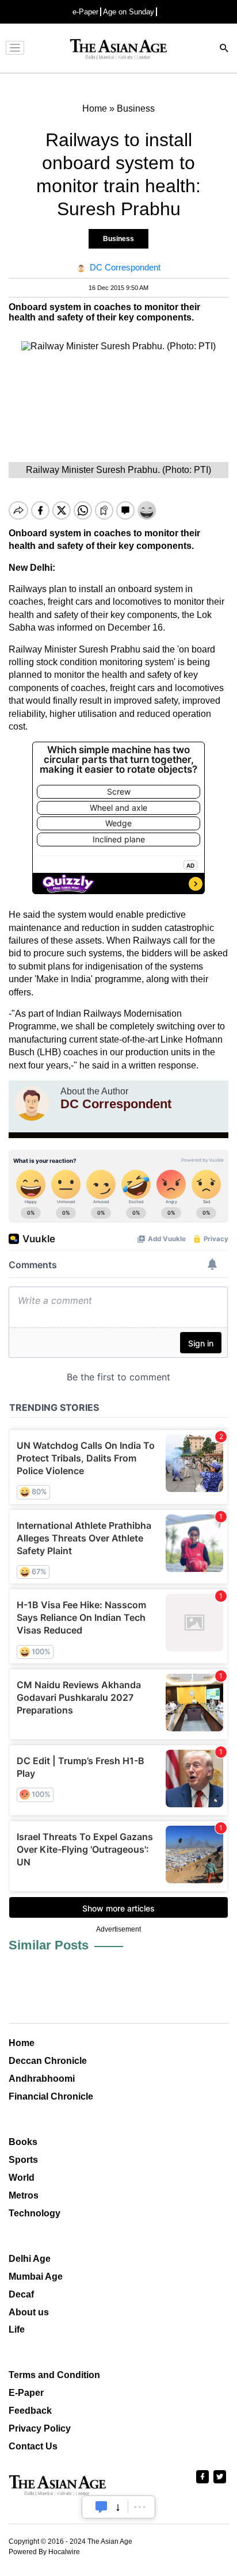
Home (22, 2043)
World (22, 2178)
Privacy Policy (40, 2428)
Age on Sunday (129, 12)
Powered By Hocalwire (44, 2552)
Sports (23, 2160)
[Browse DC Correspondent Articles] (32, 1104)
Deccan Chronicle (48, 2061)
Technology (35, 2213)
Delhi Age (30, 2259)
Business (118, 239)
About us (29, 2312)
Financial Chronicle (51, 2096)
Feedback (30, 2411)
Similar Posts (49, 1945)
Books (23, 2142)
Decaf (21, 2294)
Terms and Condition (54, 2375)
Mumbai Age (36, 2277)
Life (17, 2329)
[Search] (224, 49)
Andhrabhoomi (42, 2079)
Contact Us (33, 2446)
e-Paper (85, 12)
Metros (24, 2195)
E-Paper (26, 2393)
